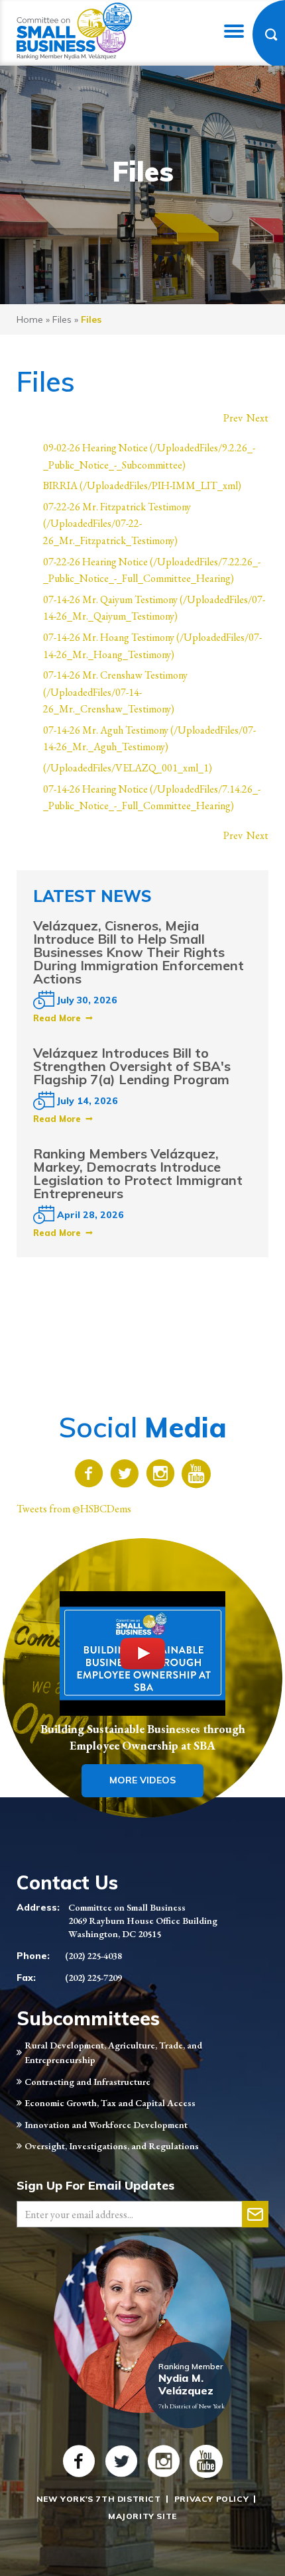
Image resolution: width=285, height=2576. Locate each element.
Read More (57, 1018)
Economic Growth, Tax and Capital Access (110, 2103)
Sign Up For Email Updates (95, 2185)
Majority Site (142, 2516)
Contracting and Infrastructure (87, 2082)
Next (257, 418)
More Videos (142, 1780)
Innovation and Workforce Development (106, 2125)
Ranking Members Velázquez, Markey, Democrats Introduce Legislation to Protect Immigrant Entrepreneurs (138, 1173)
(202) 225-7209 (93, 1978)
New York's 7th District (99, 2499)
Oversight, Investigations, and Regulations (112, 2146)
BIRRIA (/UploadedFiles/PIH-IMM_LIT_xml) (142, 485)
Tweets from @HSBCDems (74, 1509)
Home (30, 319)
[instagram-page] (160, 1476)
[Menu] (234, 31)
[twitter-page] (125, 1476)
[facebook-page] (89, 1476)
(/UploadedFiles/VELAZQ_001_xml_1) (128, 768)
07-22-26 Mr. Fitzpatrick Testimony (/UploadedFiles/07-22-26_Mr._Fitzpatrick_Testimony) (117, 524)
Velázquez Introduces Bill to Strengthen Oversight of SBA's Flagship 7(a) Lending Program (132, 1066)
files (62, 319)
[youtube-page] (196, 1476)
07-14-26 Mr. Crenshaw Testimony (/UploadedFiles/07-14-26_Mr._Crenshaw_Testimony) (115, 692)
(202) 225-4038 (93, 1956)
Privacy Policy (211, 2499)
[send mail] (255, 2214)
